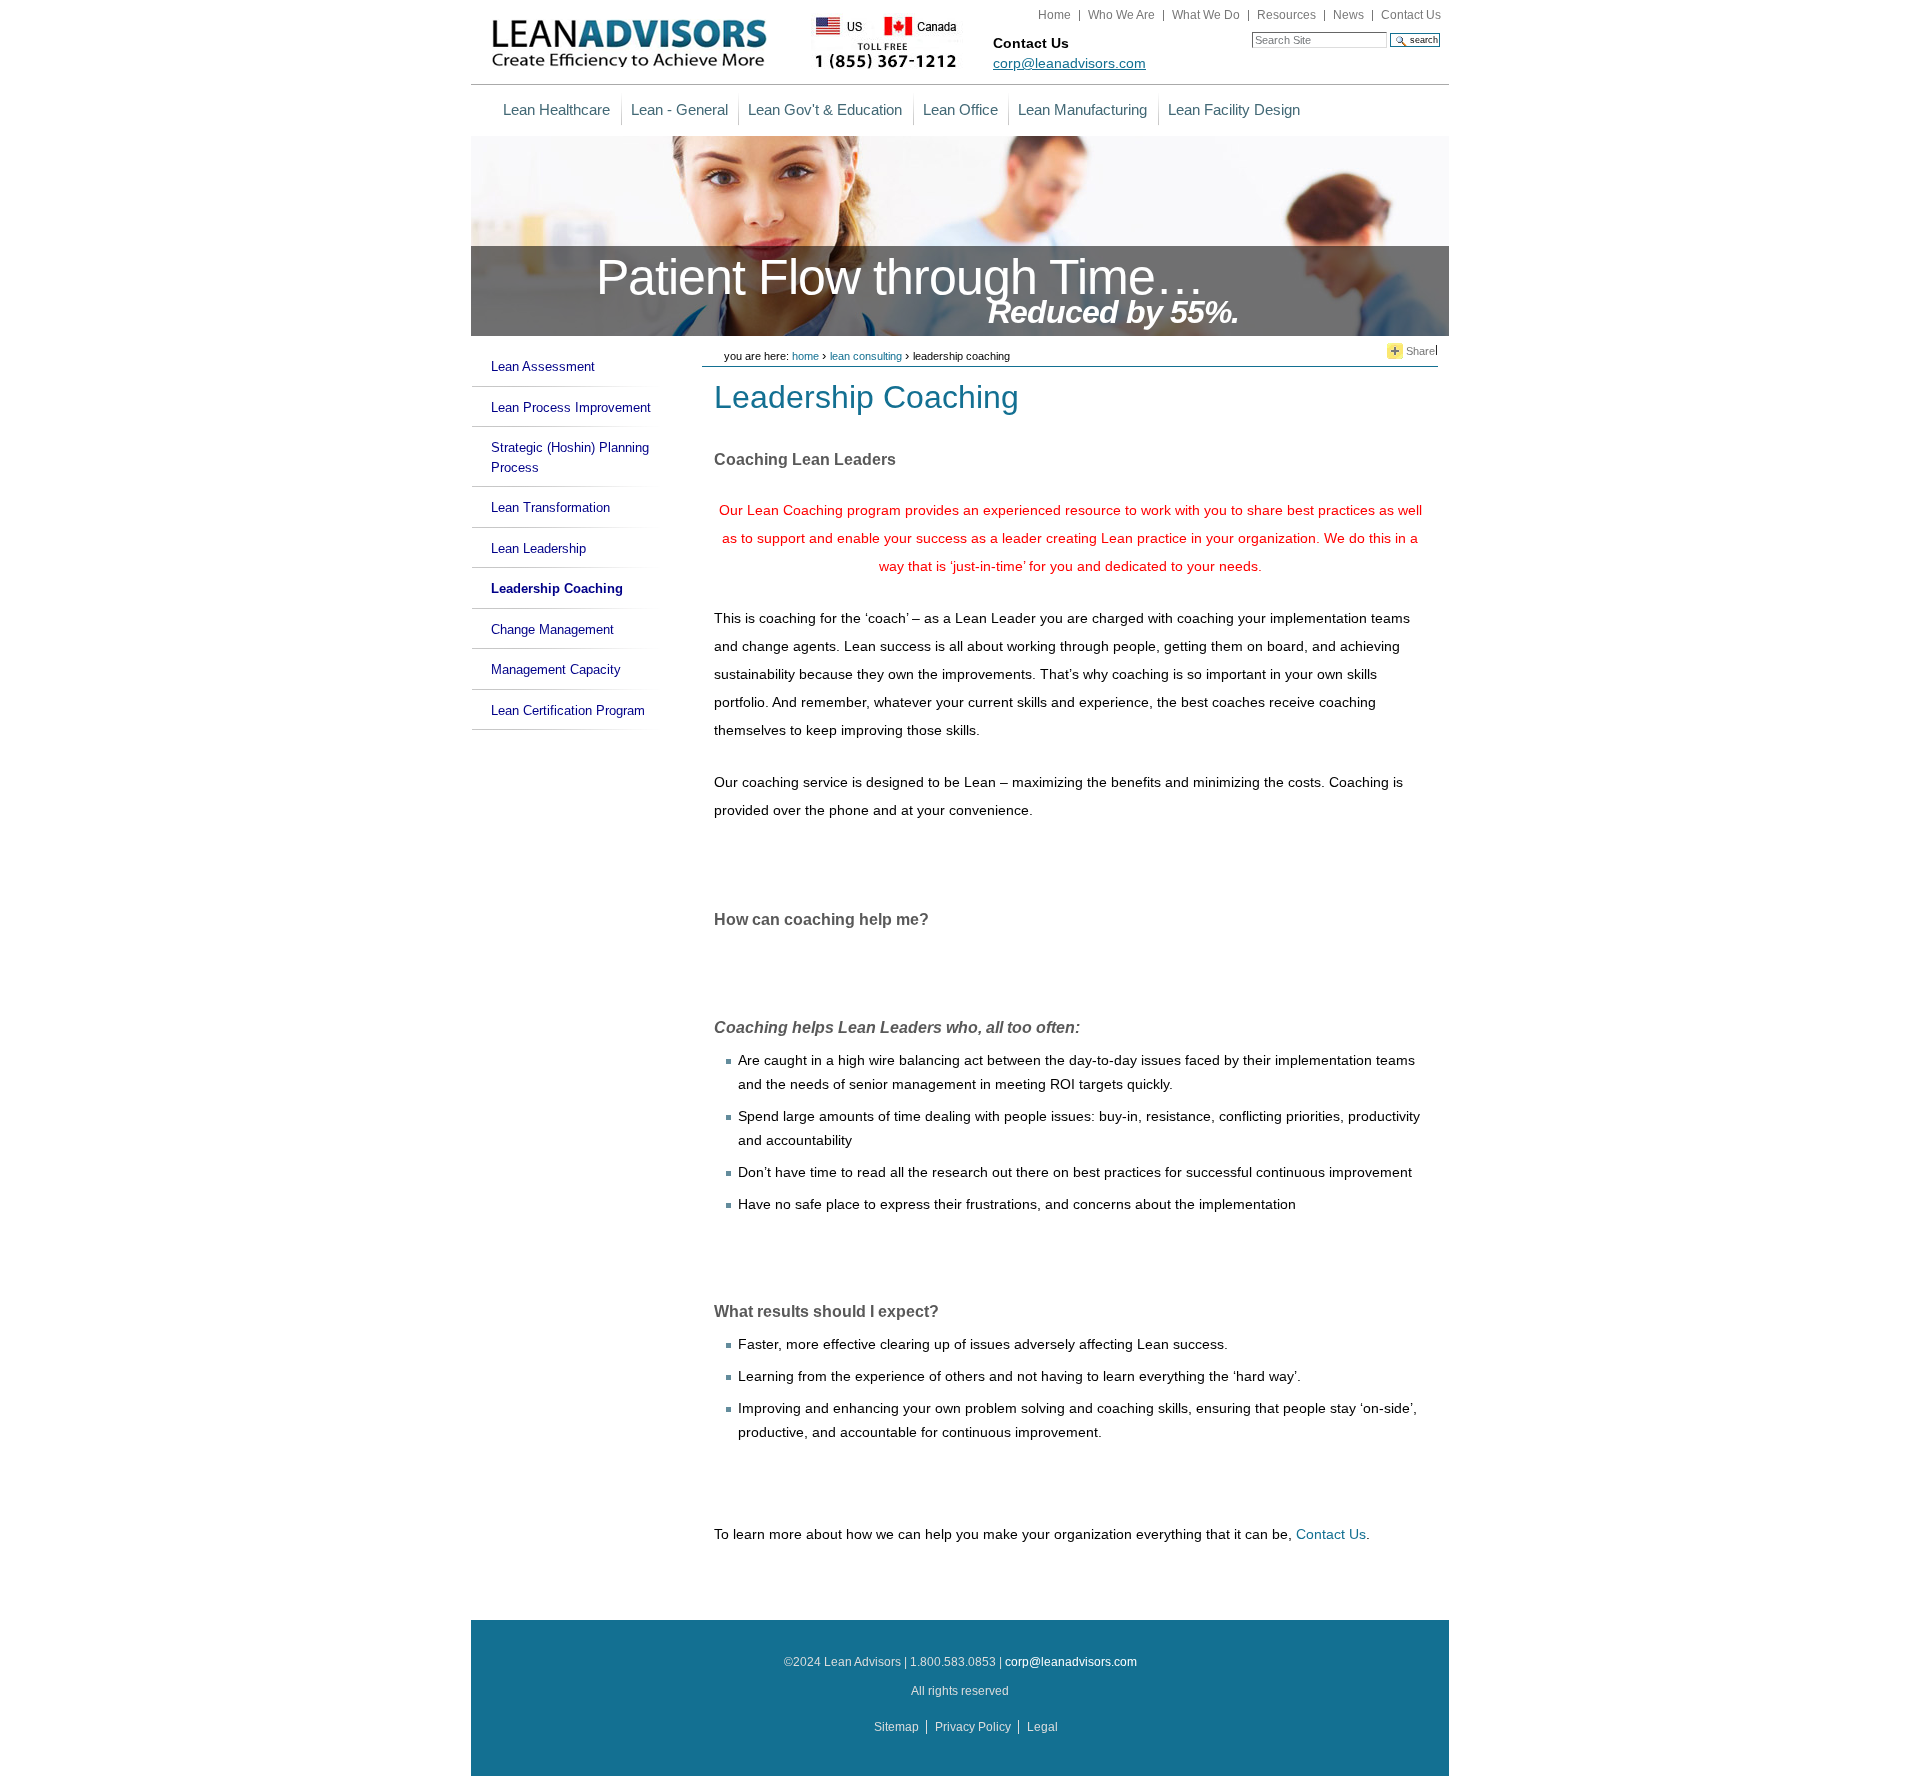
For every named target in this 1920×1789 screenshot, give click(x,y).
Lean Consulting (866, 356)
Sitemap (896, 1727)
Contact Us (1411, 15)
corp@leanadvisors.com (1069, 63)
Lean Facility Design (1234, 109)
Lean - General (679, 109)
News (1348, 15)
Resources (1286, 15)
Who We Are (1121, 15)
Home (1054, 15)
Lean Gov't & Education (825, 109)
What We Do (1206, 15)
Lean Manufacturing (1082, 109)
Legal (1042, 1727)
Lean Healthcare (556, 109)
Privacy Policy (973, 1727)
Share (1419, 351)
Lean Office (960, 109)
